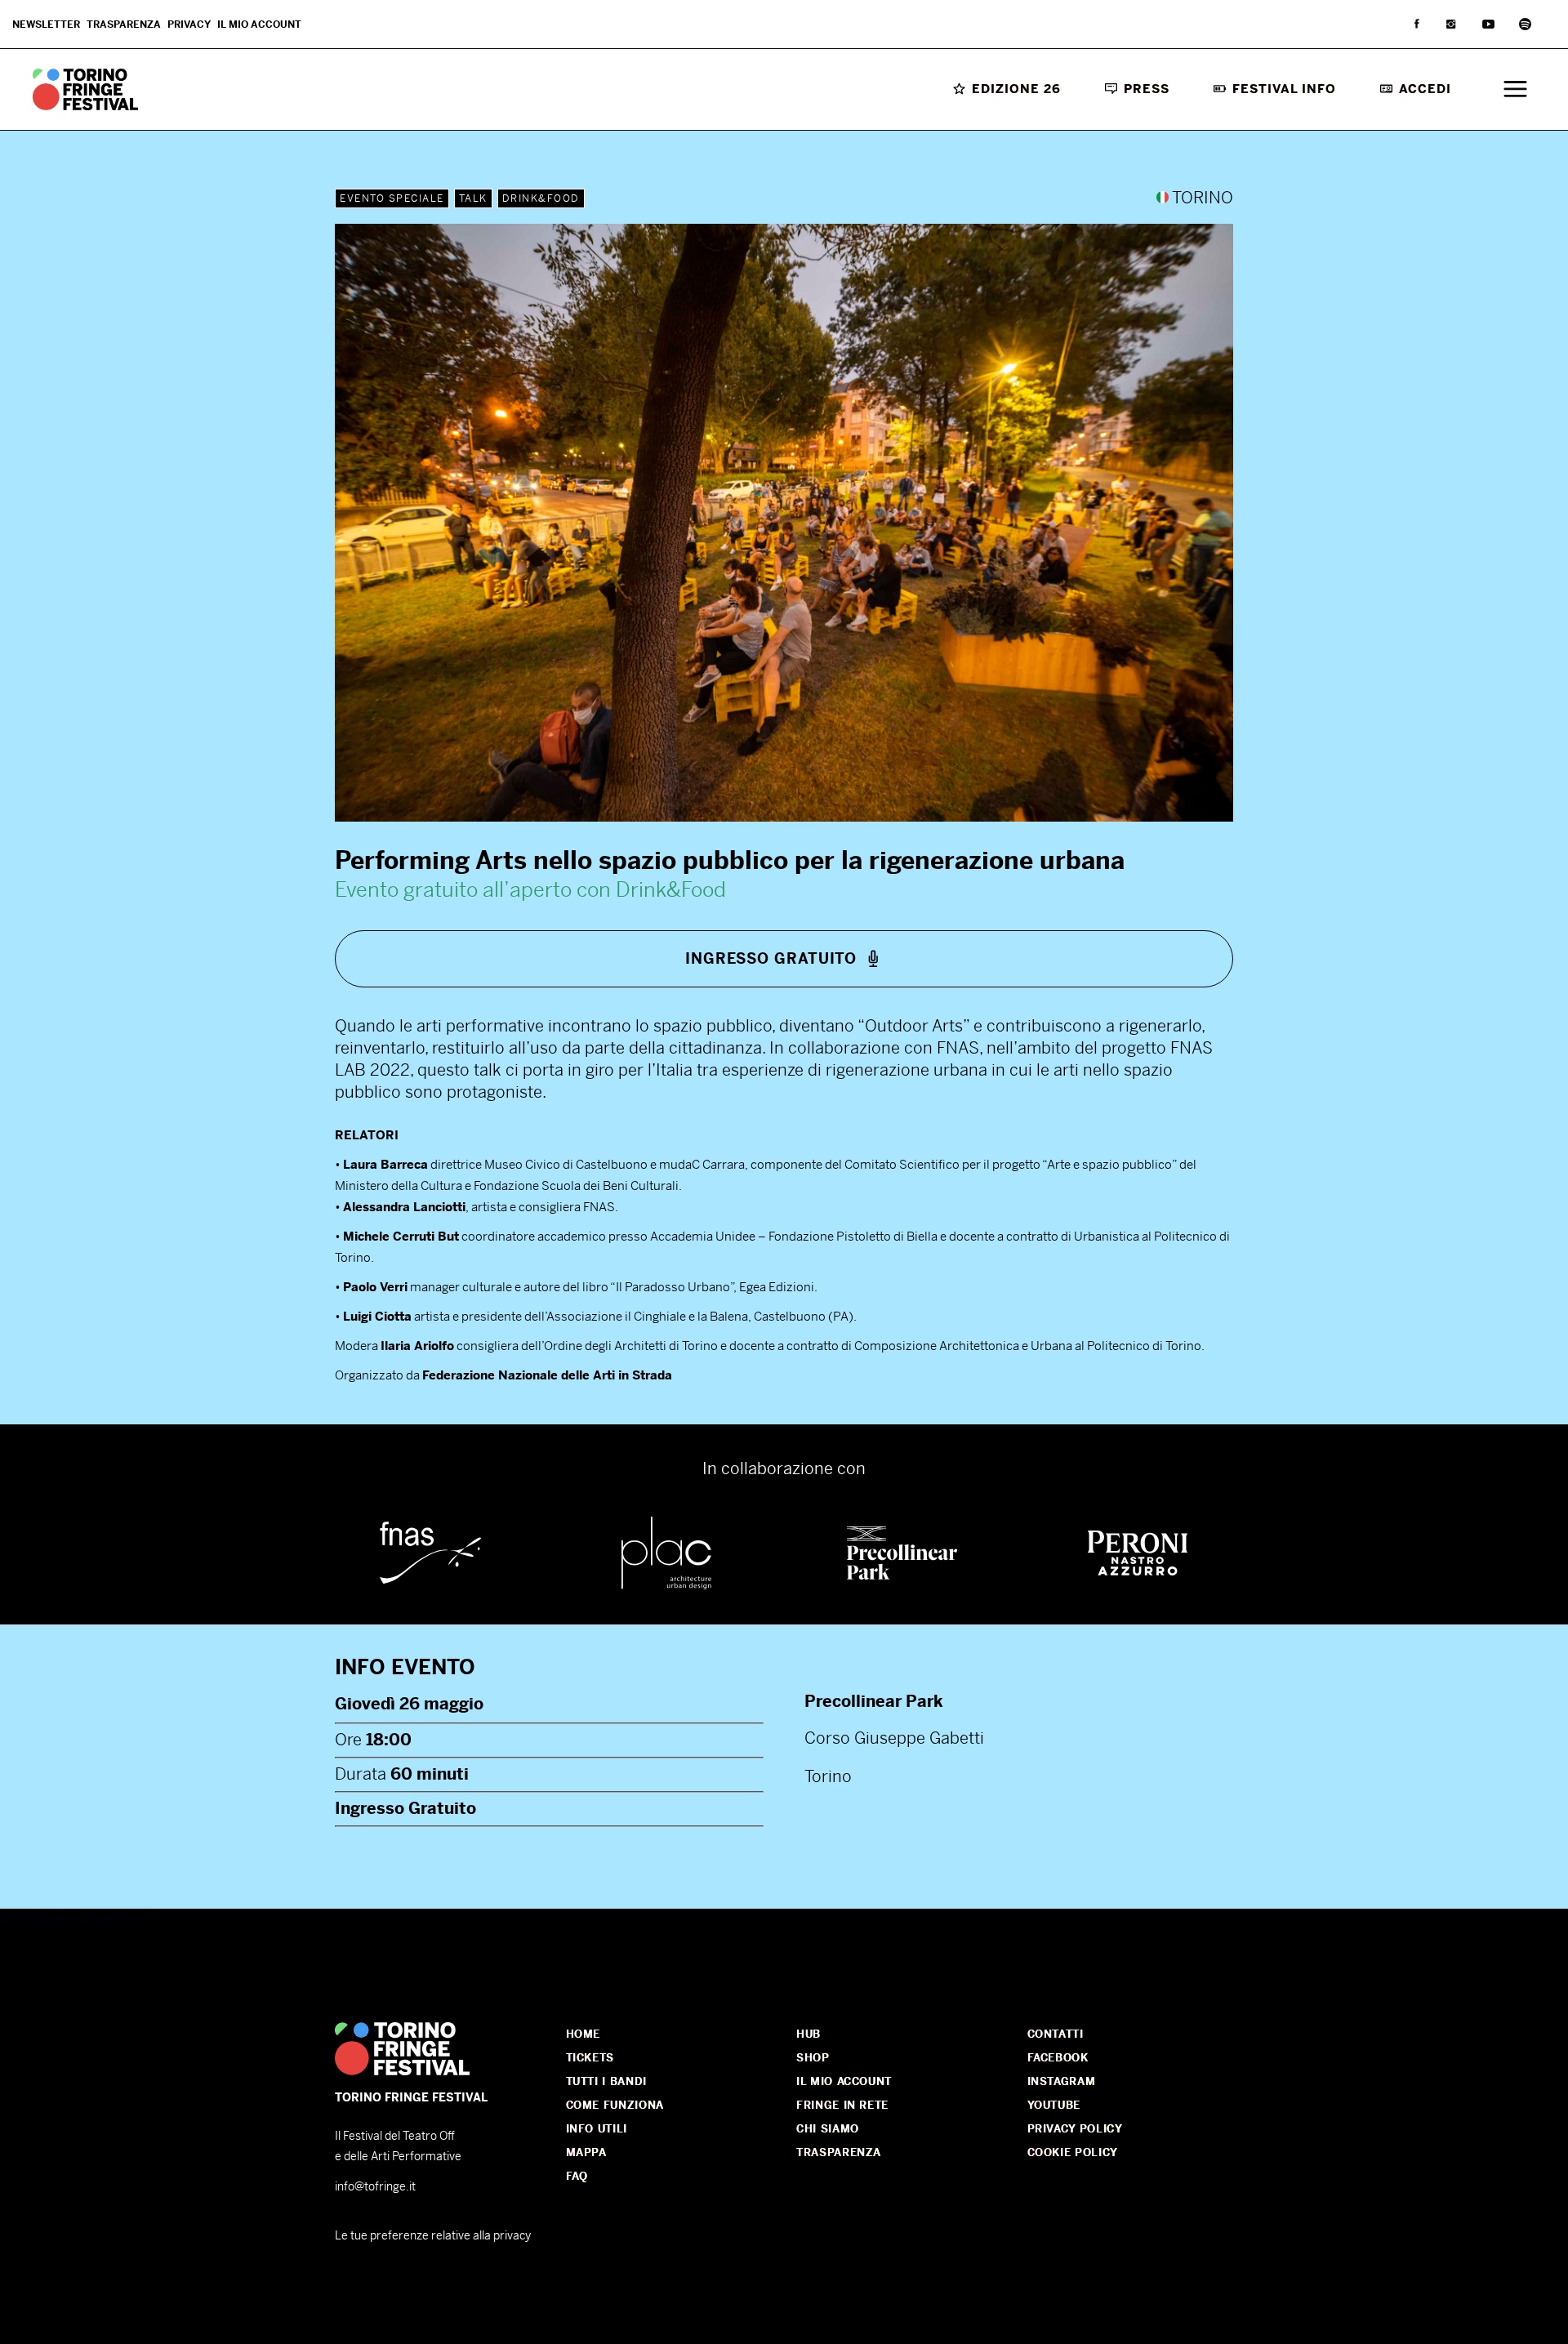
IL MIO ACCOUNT (844, 2081)
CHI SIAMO (828, 2129)
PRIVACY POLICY (1075, 2129)
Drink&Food (541, 198)
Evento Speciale (392, 198)
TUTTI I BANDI (606, 2081)
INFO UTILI (597, 2129)
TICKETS (590, 2058)
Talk (473, 198)
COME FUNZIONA (615, 2105)
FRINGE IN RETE (842, 2105)
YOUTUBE (1054, 2105)
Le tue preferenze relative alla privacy (433, 2235)
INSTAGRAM (1062, 2081)
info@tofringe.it (375, 2186)
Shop (813, 2058)
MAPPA (586, 2152)
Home (584, 2034)
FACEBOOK (1058, 2058)
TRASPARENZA (839, 2152)
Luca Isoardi (126, 1918)
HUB (808, 2034)
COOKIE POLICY (1073, 2152)
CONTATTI (1056, 2034)
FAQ (577, 2176)
